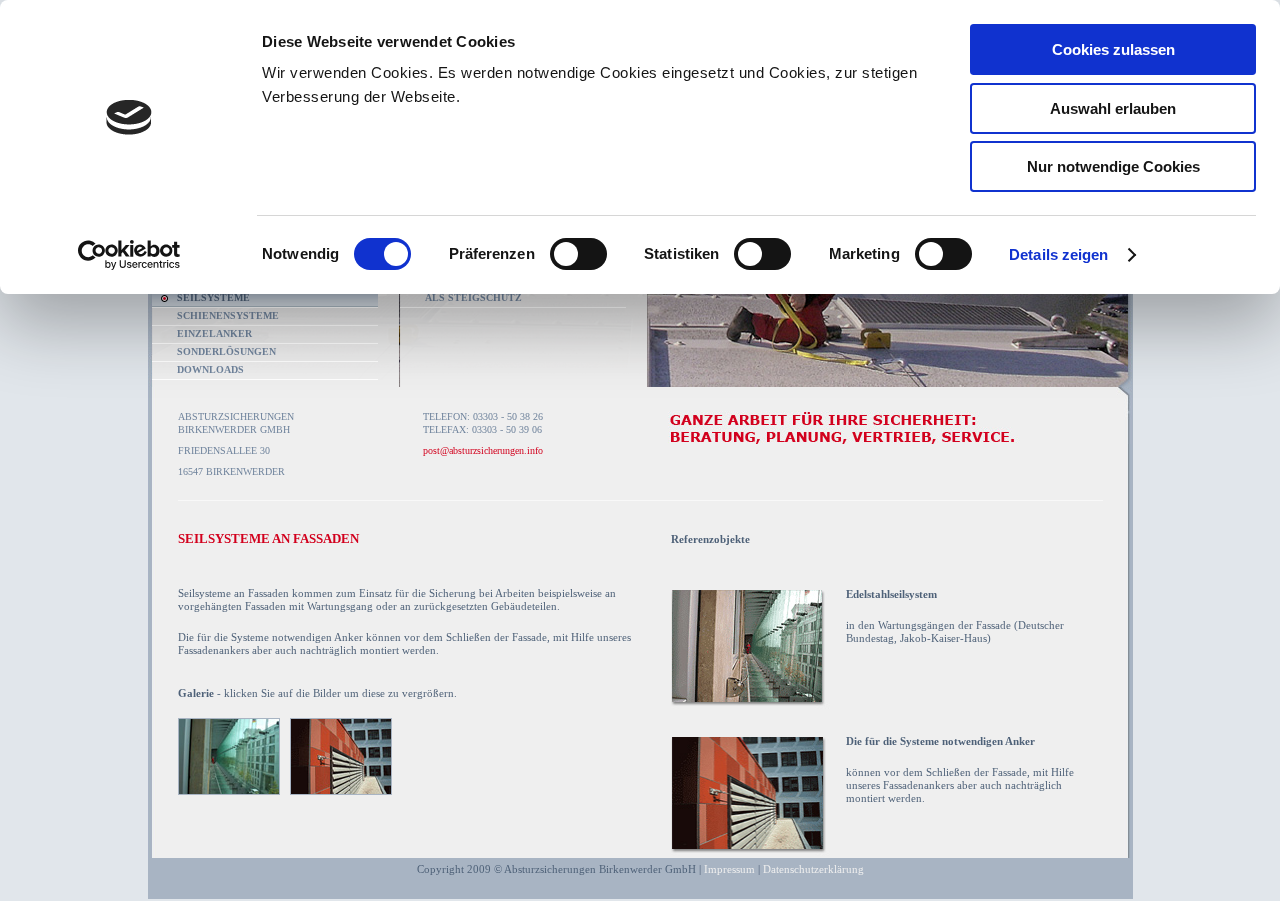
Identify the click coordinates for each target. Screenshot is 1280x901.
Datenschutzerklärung (813, 869)
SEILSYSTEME (213, 297)
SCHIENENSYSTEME (228, 315)
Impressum (729, 869)
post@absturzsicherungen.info (483, 450)
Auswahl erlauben (1113, 108)
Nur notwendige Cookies (1113, 166)
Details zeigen (1058, 254)
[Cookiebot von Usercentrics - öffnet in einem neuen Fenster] (129, 255)
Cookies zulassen (1113, 49)
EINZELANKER (214, 333)
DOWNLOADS (210, 369)
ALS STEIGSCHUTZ (473, 297)
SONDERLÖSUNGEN (226, 351)
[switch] (578, 254)
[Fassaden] (750, 705)
